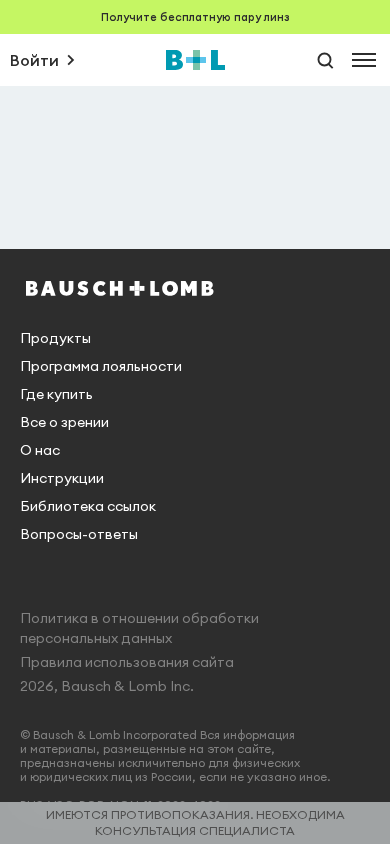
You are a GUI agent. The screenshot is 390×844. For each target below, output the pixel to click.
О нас (40, 450)
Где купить (56, 394)
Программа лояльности (101, 366)
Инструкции (62, 478)
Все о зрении (64, 422)
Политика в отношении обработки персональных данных (139, 628)
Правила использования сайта (127, 662)
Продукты (55, 338)
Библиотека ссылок (88, 506)
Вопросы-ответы (79, 534)
